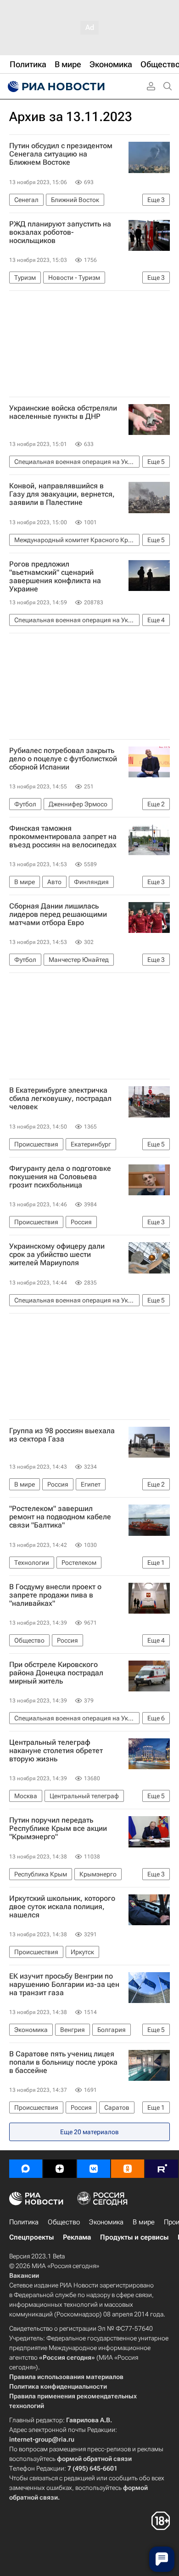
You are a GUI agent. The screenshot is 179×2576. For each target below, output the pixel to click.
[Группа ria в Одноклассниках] (128, 2169)
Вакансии (24, 2275)
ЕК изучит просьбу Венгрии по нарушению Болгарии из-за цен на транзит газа (64, 1985)
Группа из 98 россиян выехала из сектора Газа (62, 1435)
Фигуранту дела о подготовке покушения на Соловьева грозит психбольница (60, 1177)
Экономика (106, 2222)
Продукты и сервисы (134, 2237)
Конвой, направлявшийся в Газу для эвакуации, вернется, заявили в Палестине (62, 494)
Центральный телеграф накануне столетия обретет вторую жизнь (56, 1751)
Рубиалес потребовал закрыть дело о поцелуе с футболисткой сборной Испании (63, 759)
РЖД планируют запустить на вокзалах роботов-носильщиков (60, 232)
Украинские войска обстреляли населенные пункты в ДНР (63, 412)
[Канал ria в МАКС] (26, 2169)
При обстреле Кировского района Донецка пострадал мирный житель (56, 1673)
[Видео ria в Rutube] (162, 2169)
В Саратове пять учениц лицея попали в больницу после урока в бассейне (63, 2062)
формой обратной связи (94, 2459)
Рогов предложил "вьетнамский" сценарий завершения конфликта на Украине (55, 577)
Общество (64, 2222)
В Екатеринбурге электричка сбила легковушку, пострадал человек (60, 1099)
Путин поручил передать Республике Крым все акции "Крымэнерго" (58, 1829)
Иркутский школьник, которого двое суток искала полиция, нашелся (62, 1907)
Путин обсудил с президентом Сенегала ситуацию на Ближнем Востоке (61, 154)
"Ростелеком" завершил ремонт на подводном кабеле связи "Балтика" (60, 1517)
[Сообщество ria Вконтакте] (94, 2169)
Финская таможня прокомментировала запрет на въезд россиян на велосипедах (63, 837)
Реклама (77, 2237)
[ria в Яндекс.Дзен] (60, 2169)
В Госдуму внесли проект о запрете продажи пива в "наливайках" (55, 1595)
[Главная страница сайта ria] (55, 87)
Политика (24, 2222)
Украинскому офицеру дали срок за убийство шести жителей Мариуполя (57, 1255)
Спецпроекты (31, 2237)
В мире (144, 2222)
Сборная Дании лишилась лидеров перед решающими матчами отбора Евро (58, 915)
